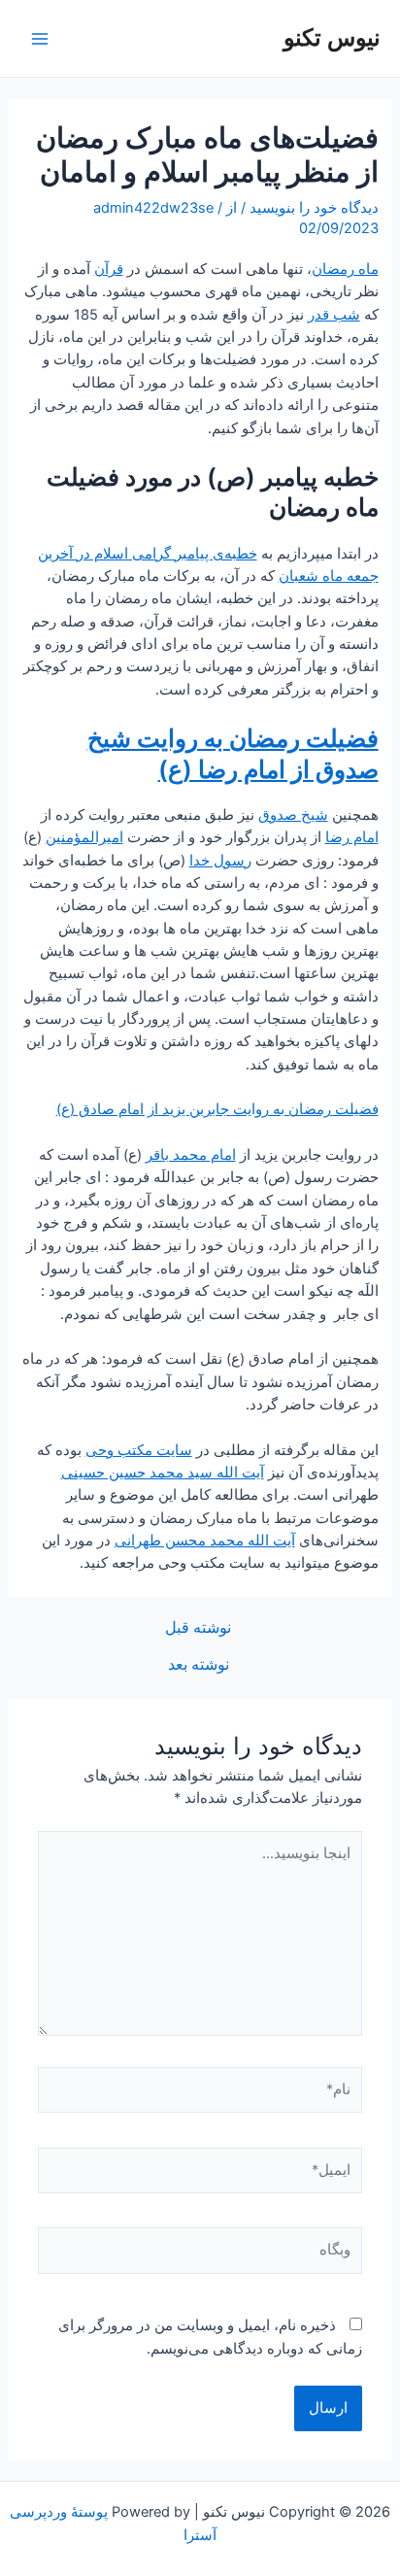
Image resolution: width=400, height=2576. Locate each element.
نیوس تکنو (332, 37)
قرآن (109, 269)
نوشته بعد (199, 1665)
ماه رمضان (345, 269)
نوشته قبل (198, 1628)
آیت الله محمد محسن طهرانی (205, 1541)
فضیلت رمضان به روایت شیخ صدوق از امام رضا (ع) (233, 753)
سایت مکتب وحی (139, 1450)
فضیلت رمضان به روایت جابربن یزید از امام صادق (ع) (217, 1109)
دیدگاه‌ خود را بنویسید (314, 208)
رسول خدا (220, 861)
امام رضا (352, 837)
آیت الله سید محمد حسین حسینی (163, 1473)
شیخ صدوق (293, 815)
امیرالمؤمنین (84, 837)
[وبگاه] (200, 2254)
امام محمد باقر (191, 1155)
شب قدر (334, 315)
